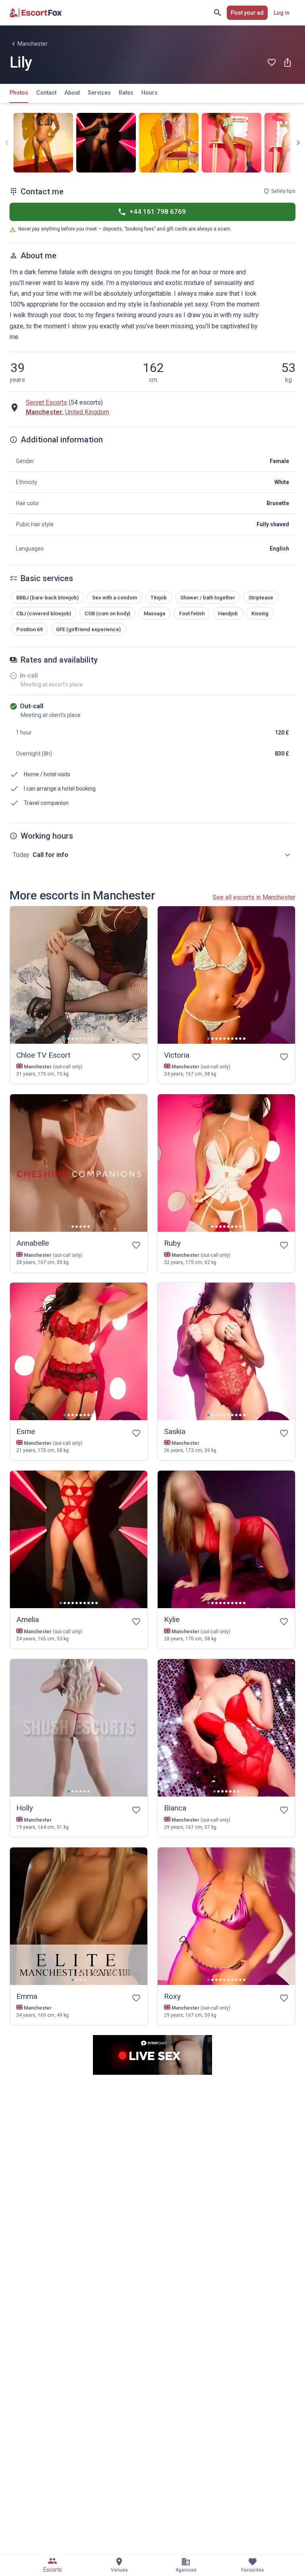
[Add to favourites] (272, 62)
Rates (126, 93)
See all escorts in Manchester (254, 897)
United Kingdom (87, 412)
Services (99, 93)
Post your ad (247, 13)
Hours (150, 93)
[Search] (218, 13)
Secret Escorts (46, 402)
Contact (46, 93)
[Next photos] (298, 143)
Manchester (33, 44)
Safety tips (283, 191)
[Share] (288, 62)
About (72, 93)
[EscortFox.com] (36, 13)
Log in (282, 13)
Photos (19, 93)
